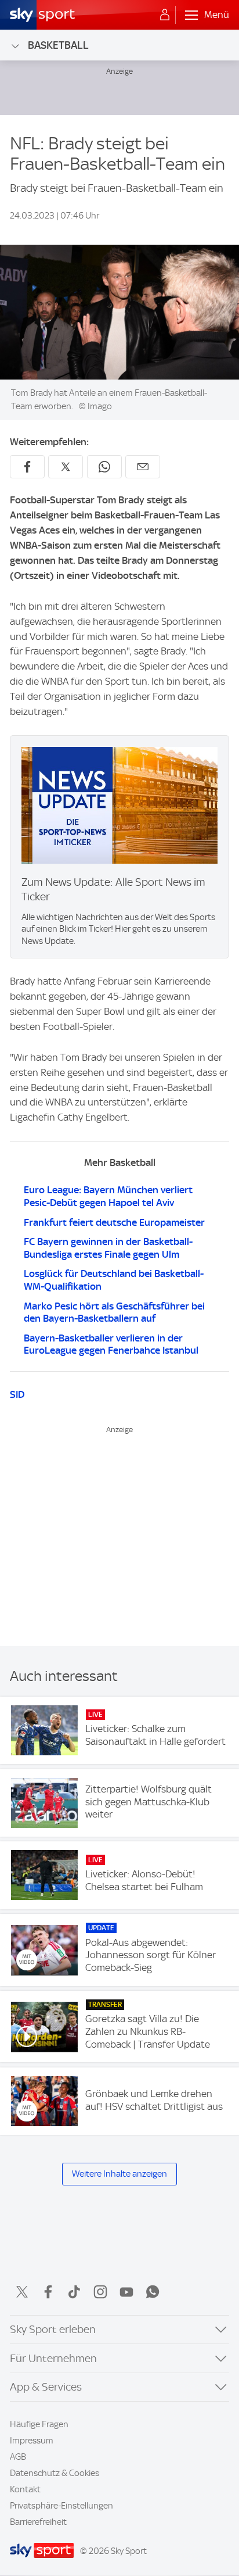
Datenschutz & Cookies (55, 2473)
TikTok (74, 2292)
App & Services (46, 2387)
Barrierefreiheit (38, 2522)
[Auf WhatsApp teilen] (104, 467)
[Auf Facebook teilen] (27, 467)
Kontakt (25, 2489)
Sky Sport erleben (53, 2329)
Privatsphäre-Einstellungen (61, 2506)
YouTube (126, 2292)
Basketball (58, 45)
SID (17, 1394)
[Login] (165, 15)
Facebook (48, 2292)
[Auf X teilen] (66, 467)
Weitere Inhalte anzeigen (119, 2174)
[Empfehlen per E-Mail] (143, 467)
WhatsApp (153, 2292)
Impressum (32, 2441)
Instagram (100, 2292)
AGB (18, 2457)
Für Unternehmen (53, 2358)
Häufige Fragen (39, 2424)
